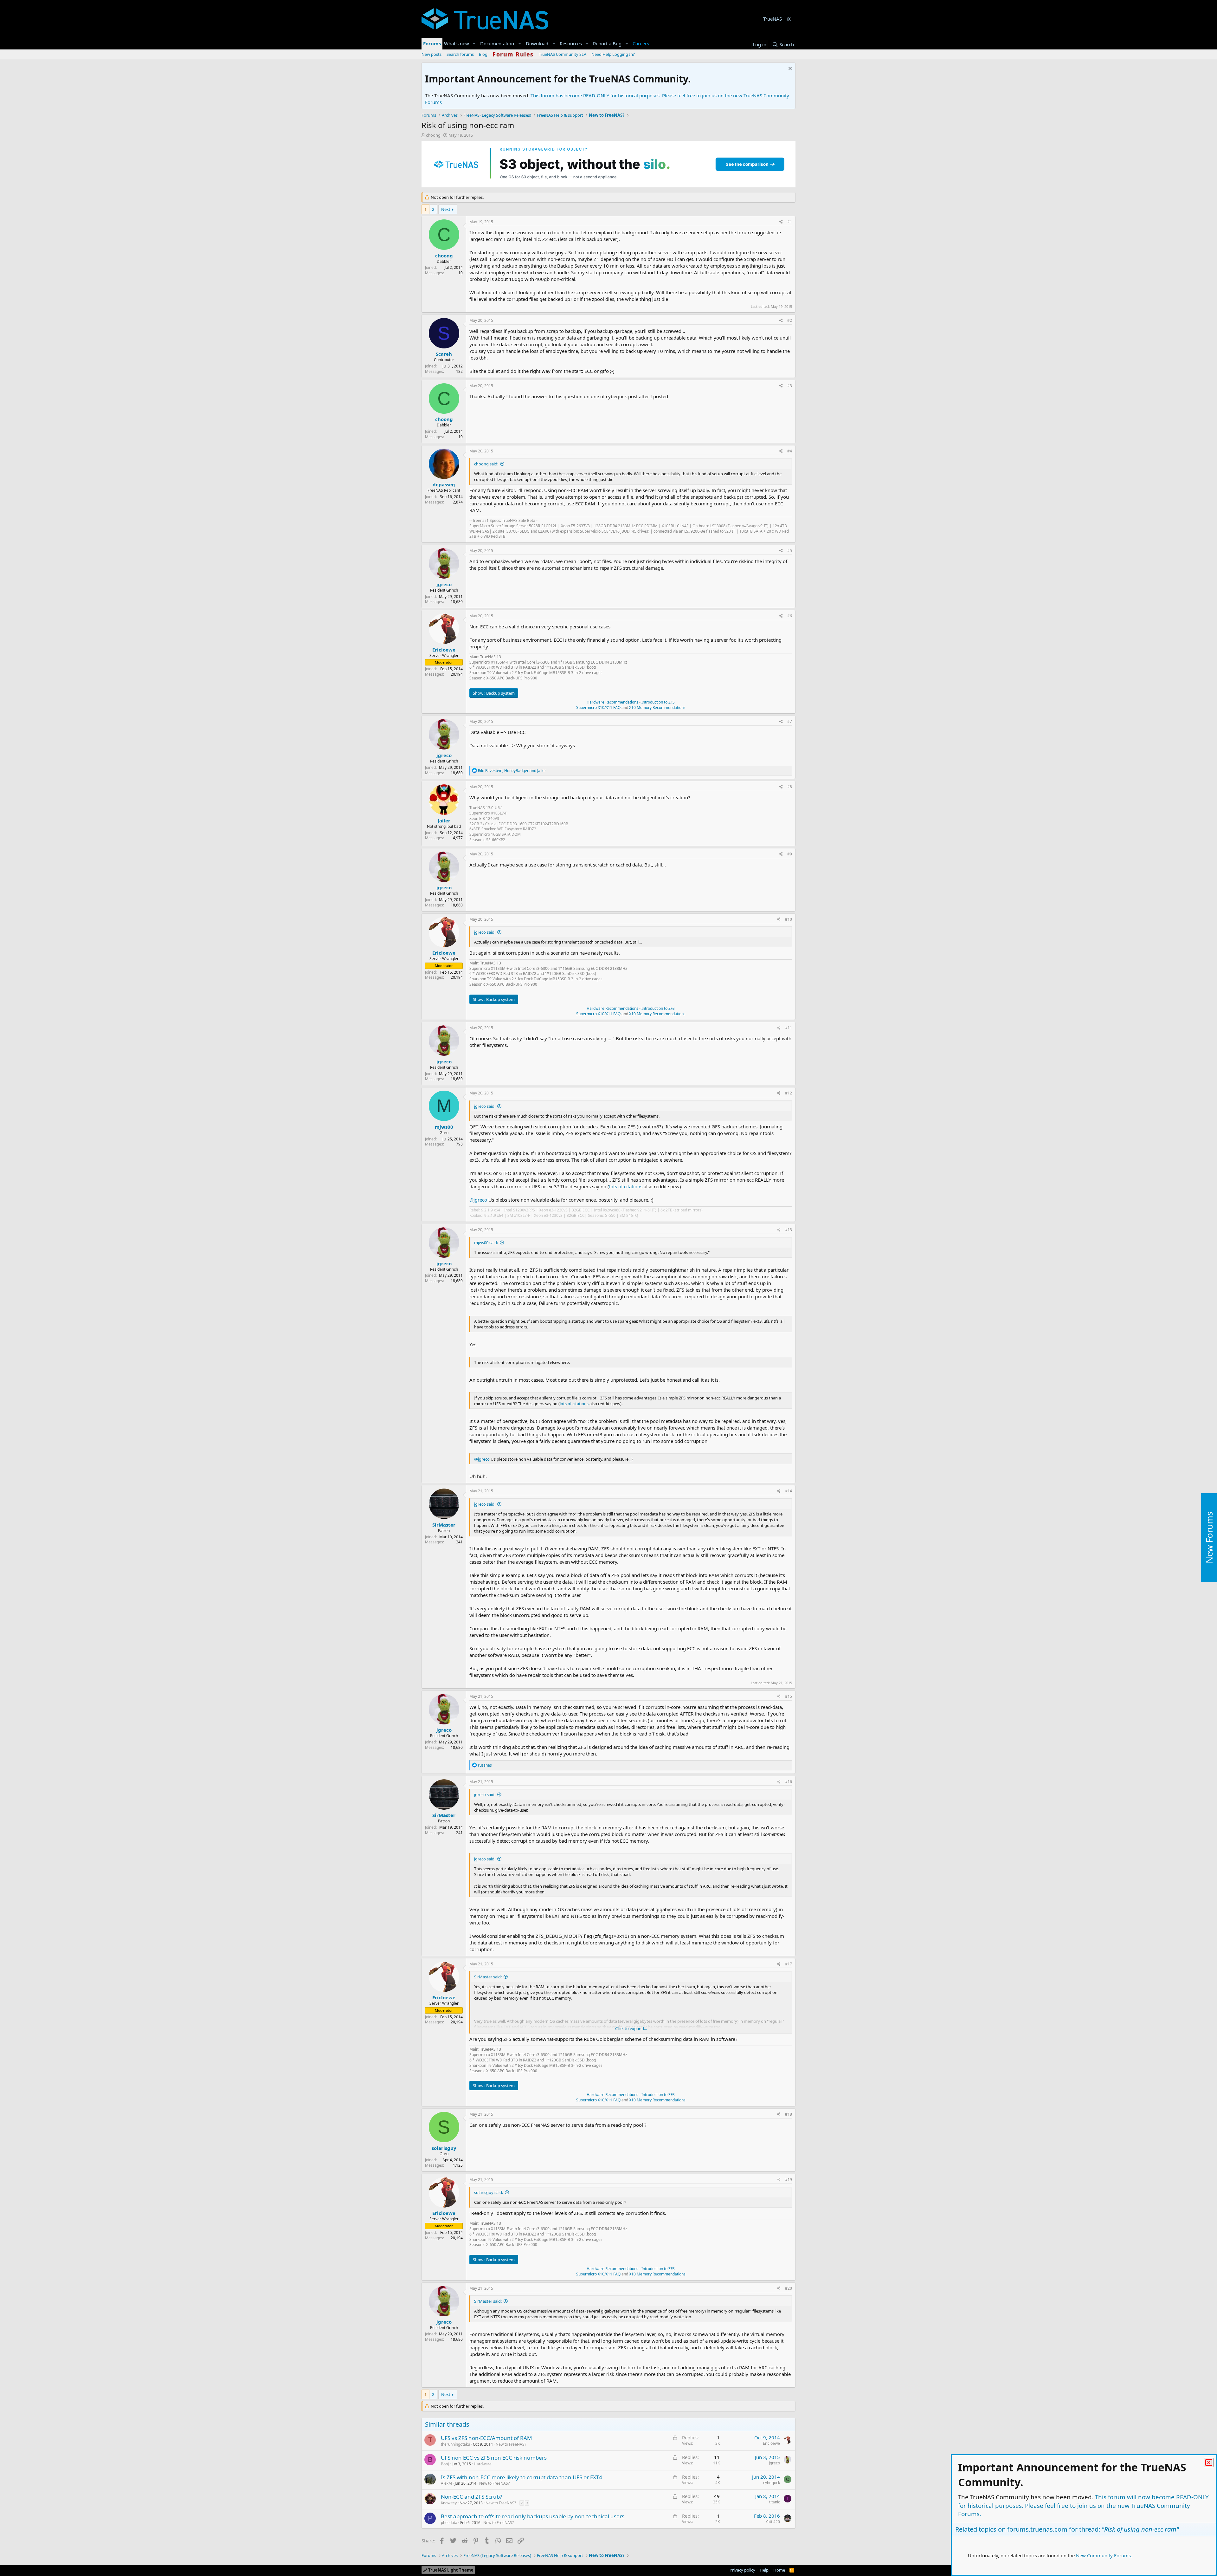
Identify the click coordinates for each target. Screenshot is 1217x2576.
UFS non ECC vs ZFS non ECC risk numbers (494, 2458)
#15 (789, 1696)
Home (779, 2570)
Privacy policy (742, 2570)
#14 (789, 1491)
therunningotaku (455, 2444)
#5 (790, 551)
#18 (789, 2114)
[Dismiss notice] (789, 69)
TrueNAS (773, 19)
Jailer (444, 821)
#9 (790, 854)
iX (789, 19)
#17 (789, 1964)
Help (764, 2570)
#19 (789, 2180)
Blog (483, 54)
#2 (790, 320)
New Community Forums (1103, 2555)
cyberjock (772, 2483)
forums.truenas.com (1037, 2529)
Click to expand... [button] (631, 2028)
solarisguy (444, 2148)
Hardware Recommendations (612, 702)
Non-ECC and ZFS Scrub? (471, 2497)
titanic (775, 2502)
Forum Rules (513, 54)
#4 (790, 451)
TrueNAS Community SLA (563, 54)
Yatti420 (773, 2522)
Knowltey (449, 2503)
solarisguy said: (489, 2192)
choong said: (486, 464)
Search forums (460, 54)
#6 (790, 616)
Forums (432, 43)
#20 (789, 2288)
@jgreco (478, 1200)
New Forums (1209, 1538)
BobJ (445, 2464)
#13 (789, 1230)
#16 (789, 1782)
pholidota (449, 2523)
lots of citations (626, 1186)
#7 (790, 721)
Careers (641, 43)
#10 (789, 919)
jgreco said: (485, 932)
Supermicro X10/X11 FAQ (598, 707)
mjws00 (444, 1127)
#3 (790, 386)
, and (512, 771)
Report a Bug (607, 43)
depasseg (444, 484)
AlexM (446, 2483)
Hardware (483, 2464)
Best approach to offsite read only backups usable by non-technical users (533, 2516)
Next (446, 209)
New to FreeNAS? (511, 2444)
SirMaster (444, 1525)
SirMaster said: (488, 1977)
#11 (789, 1028)
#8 (790, 787)
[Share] (781, 222)
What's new (457, 43)
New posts (431, 54)
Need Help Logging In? (613, 54)
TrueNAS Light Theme (450, 2570)
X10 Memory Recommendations (657, 707)
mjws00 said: (486, 1243)
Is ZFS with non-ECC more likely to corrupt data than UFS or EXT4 (522, 2477)
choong (433, 135)
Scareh (444, 354)
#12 (789, 1093)
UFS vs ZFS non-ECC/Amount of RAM (486, 2438)
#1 (790, 222)
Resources (571, 43)
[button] (474, 44)
